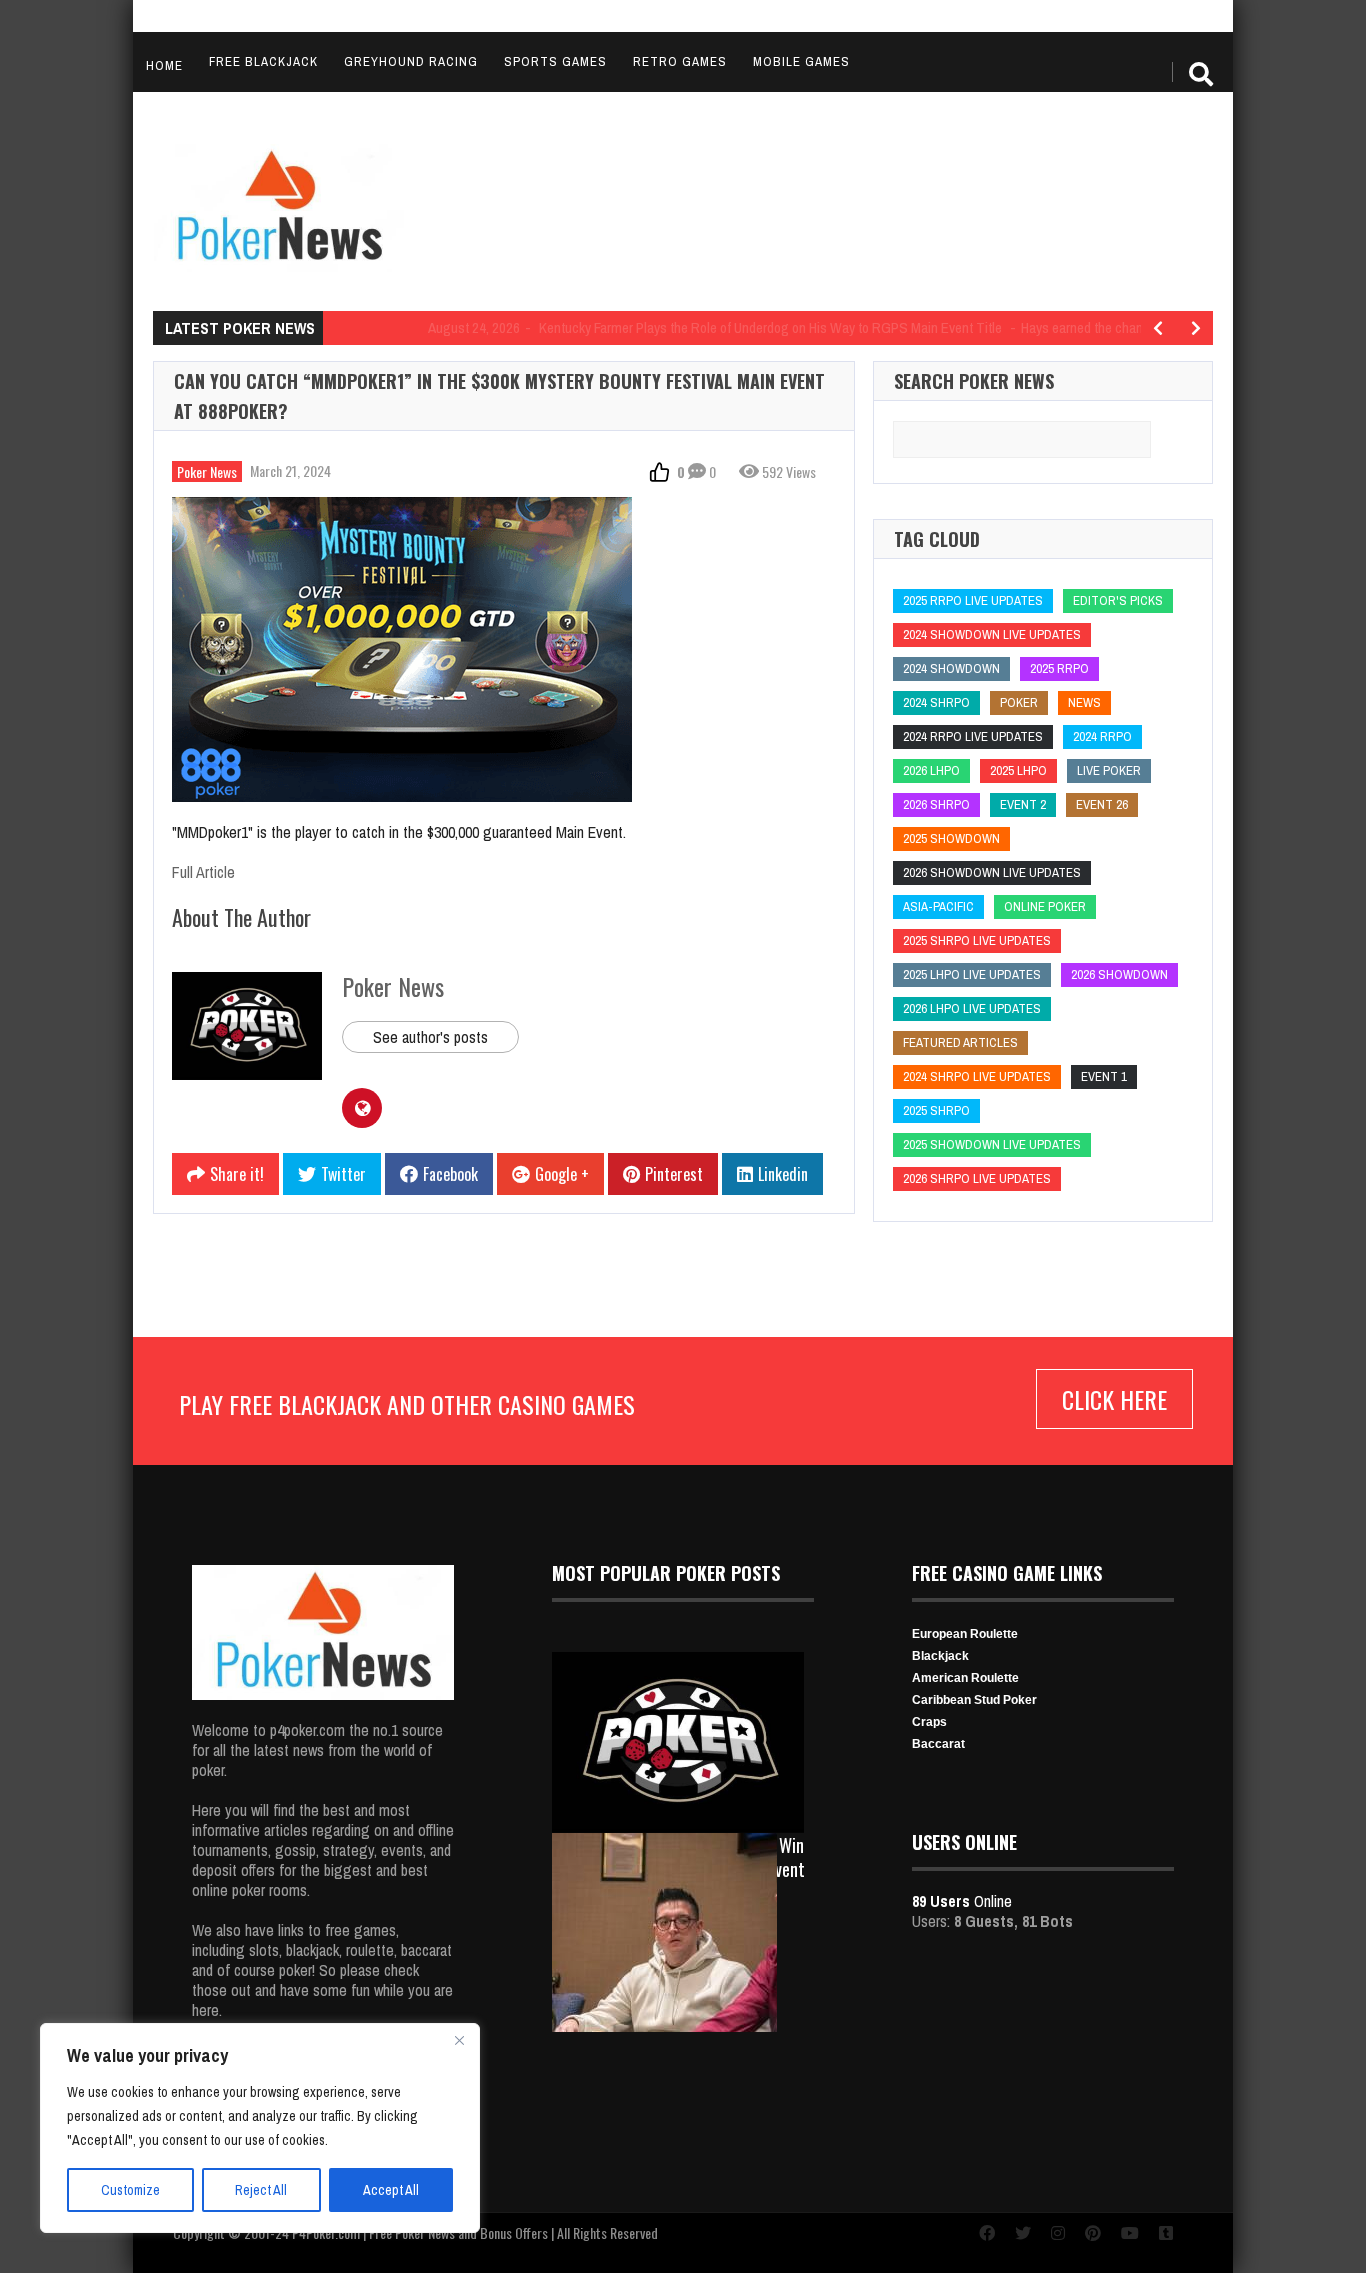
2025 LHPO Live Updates (972, 974)
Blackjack (940, 1656)
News (1084, 702)
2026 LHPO (931, 770)
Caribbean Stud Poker (974, 1700)
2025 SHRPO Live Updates (977, 940)
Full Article (203, 872)
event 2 (1023, 804)
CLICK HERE (1114, 1399)
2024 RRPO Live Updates (973, 736)
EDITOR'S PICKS (1118, 600)
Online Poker (1045, 906)
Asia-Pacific (938, 906)
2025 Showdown (951, 838)
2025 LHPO (1018, 770)
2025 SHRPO (936, 1110)
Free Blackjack (263, 61)
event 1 (1104, 1076)
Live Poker (1109, 770)
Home (164, 65)
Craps (929, 1722)
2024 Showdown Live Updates (992, 634)
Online (962, 1901)
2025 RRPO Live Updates (973, 600)
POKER (1019, 702)
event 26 (1102, 804)
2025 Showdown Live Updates (992, 1144)
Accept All (391, 2190)
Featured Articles (960, 1042)
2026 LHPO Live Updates (972, 1008)
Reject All (261, 2190)
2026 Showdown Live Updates (992, 872)
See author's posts (430, 1037)
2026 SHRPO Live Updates (977, 1178)
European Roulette (965, 1634)
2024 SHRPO (936, 702)
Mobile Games (801, 61)
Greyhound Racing (411, 61)
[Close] (459, 2040)
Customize (130, 2190)
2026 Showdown (1119, 974)
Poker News (207, 471)
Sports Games (555, 61)
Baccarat (938, 1744)
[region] (260, 2128)
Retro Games (680, 61)
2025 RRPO (1059, 668)
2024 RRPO (1102, 736)
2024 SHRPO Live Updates (977, 1076)
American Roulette (965, 1678)
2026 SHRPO (936, 804)
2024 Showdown (951, 668)
